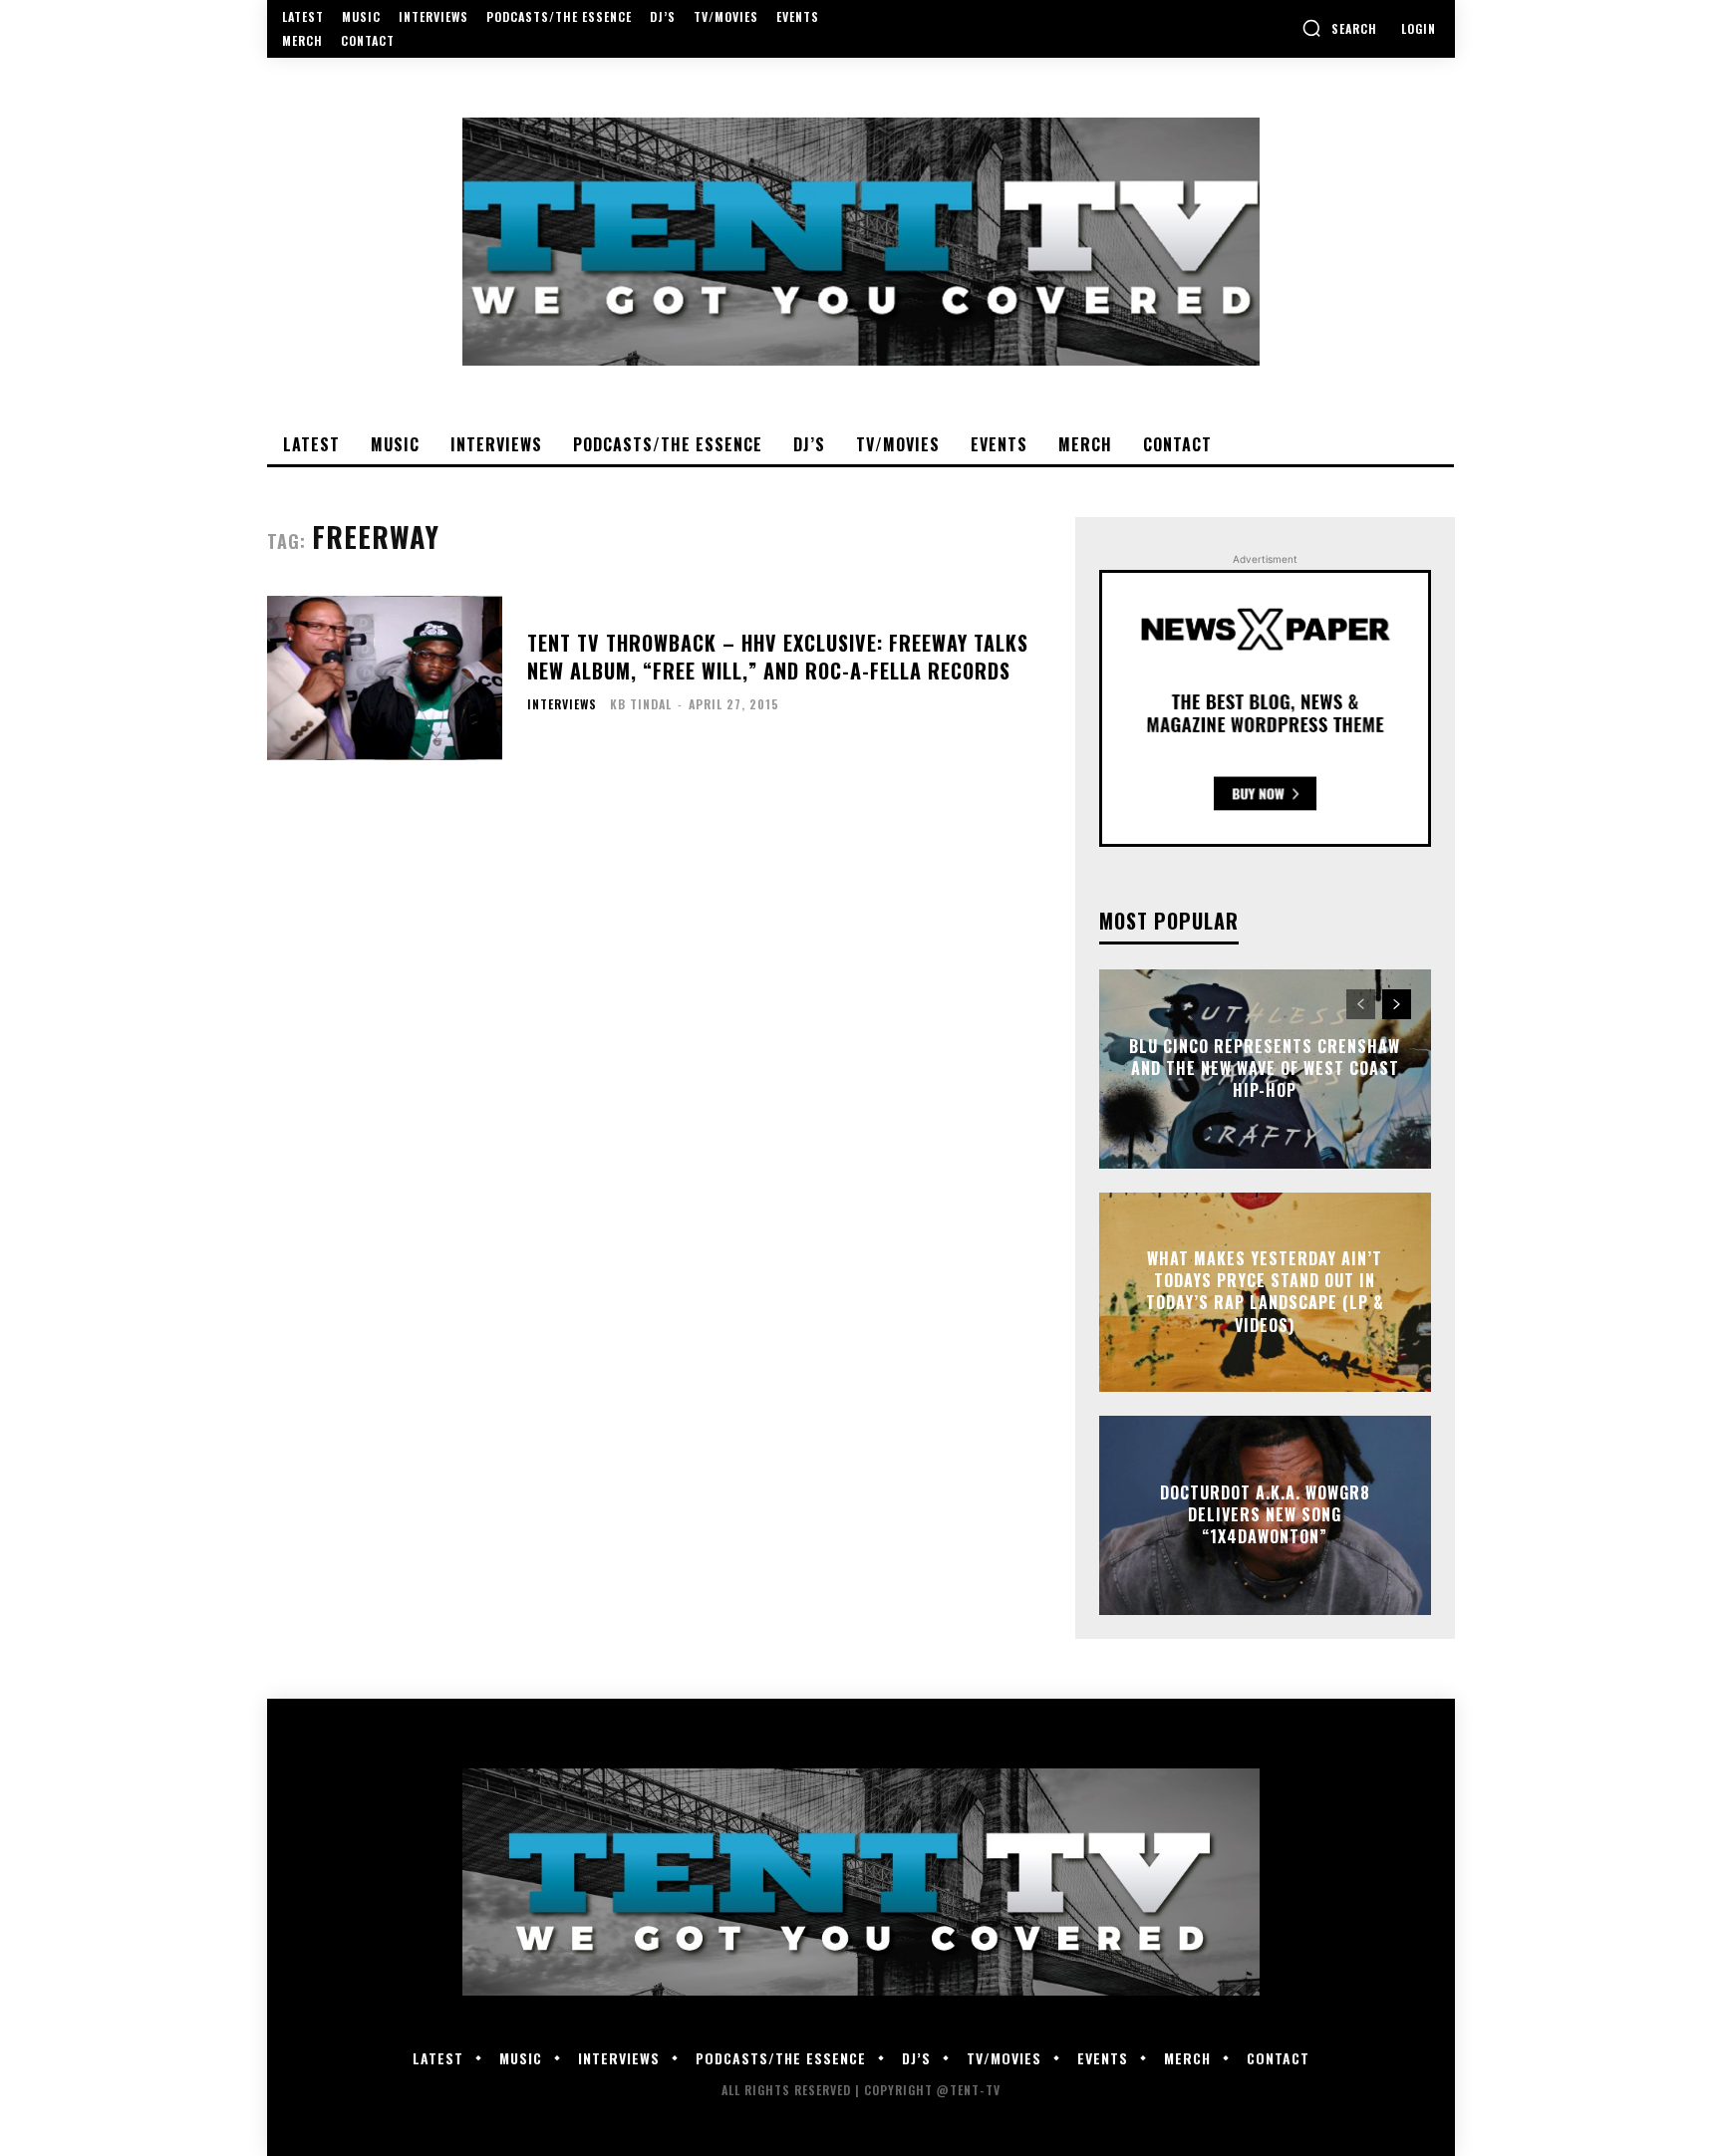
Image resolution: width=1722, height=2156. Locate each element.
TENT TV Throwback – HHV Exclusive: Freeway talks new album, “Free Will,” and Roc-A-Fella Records (778, 657)
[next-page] (1397, 1004)
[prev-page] (1361, 1004)
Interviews (562, 704)
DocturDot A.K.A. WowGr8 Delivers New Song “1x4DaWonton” (1265, 1515)
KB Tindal (641, 704)
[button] (1339, 28)
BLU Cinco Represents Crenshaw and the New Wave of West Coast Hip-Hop (1265, 1069)
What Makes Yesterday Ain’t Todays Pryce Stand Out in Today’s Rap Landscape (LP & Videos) (1265, 1292)
